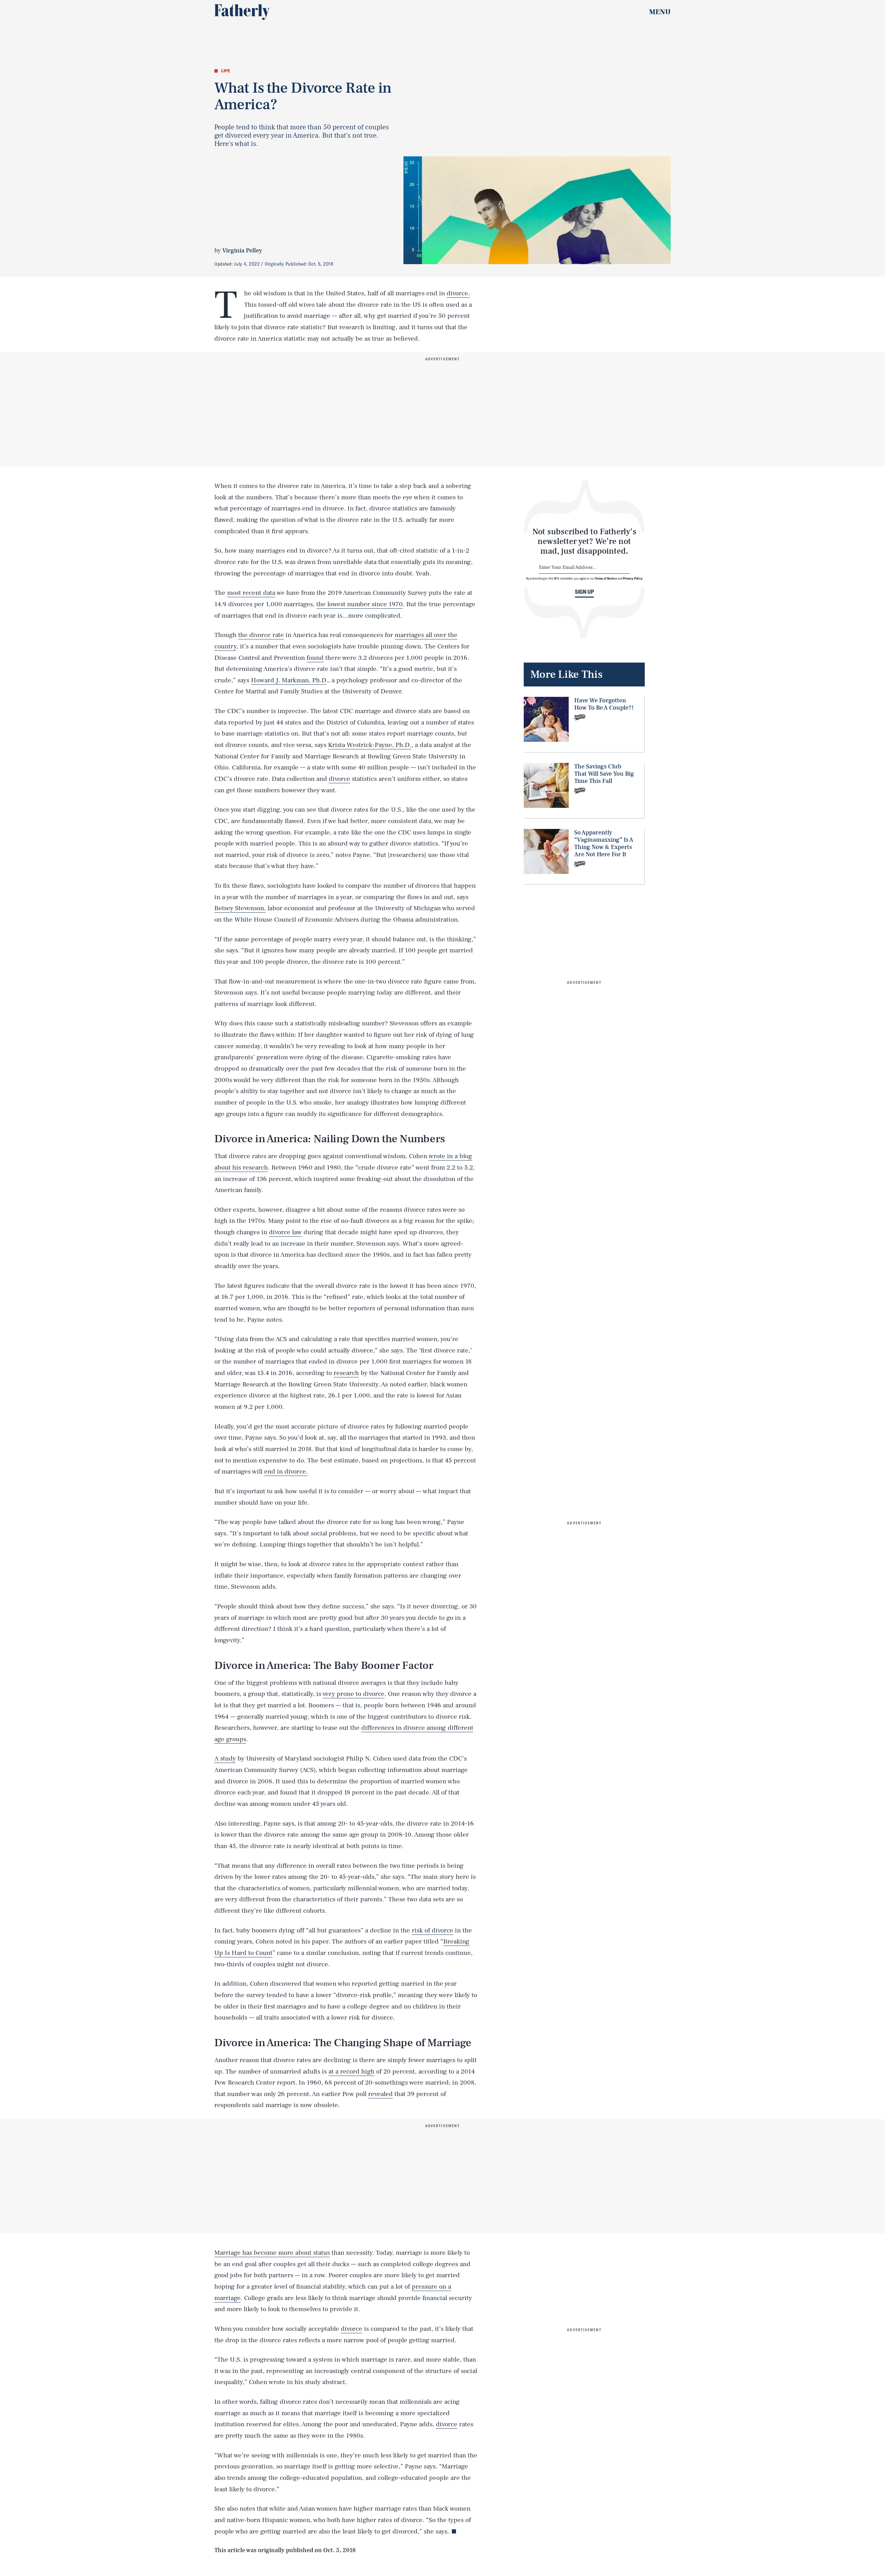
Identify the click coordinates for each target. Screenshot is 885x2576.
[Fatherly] (242, 12)
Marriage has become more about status (272, 2253)
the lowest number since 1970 (360, 604)
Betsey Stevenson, (240, 908)
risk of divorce (432, 1930)
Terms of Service (606, 578)
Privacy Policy (633, 578)
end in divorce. (286, 1471)
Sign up (584, 592)
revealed (380, 2094)
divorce (339, 779)
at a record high (351, 2071)
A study (225, 1758)
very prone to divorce (353, 1694)
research (346, 1373)
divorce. (458, 293)
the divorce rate (261, 635)
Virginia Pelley (242, 251)
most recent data (251, 593)
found (315, 658)
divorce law (285, 1232)
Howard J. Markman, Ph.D (289, 680)
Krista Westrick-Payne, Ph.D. (370, 745)
